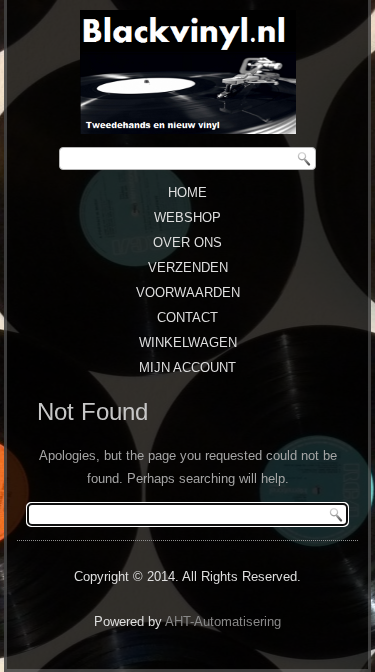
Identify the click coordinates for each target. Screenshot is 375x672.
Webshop (187, 217)
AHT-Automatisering (223, 621)
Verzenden (188, 267)
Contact (187, 317)
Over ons (187, 242)
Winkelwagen (188, 342)
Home (187, 192)
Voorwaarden (188, 292)
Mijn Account (187, 367)
